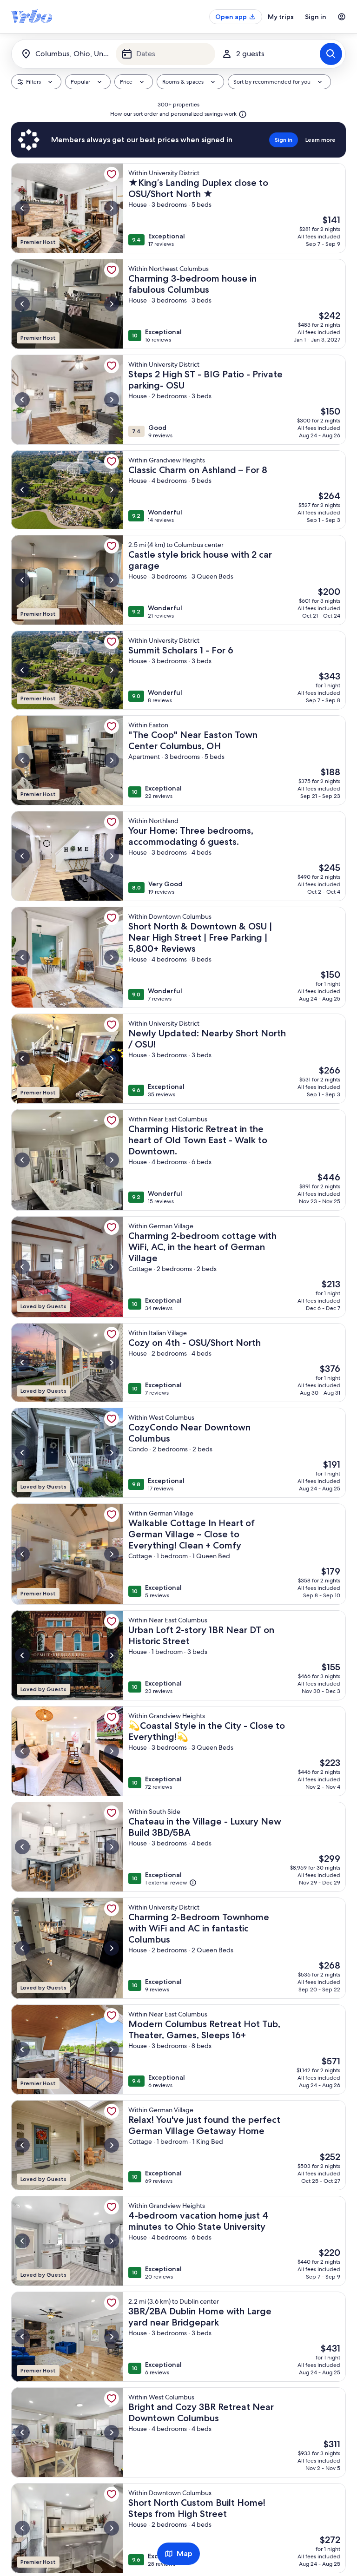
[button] (274, 132)
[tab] (123, 59)
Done (178, 2537)
